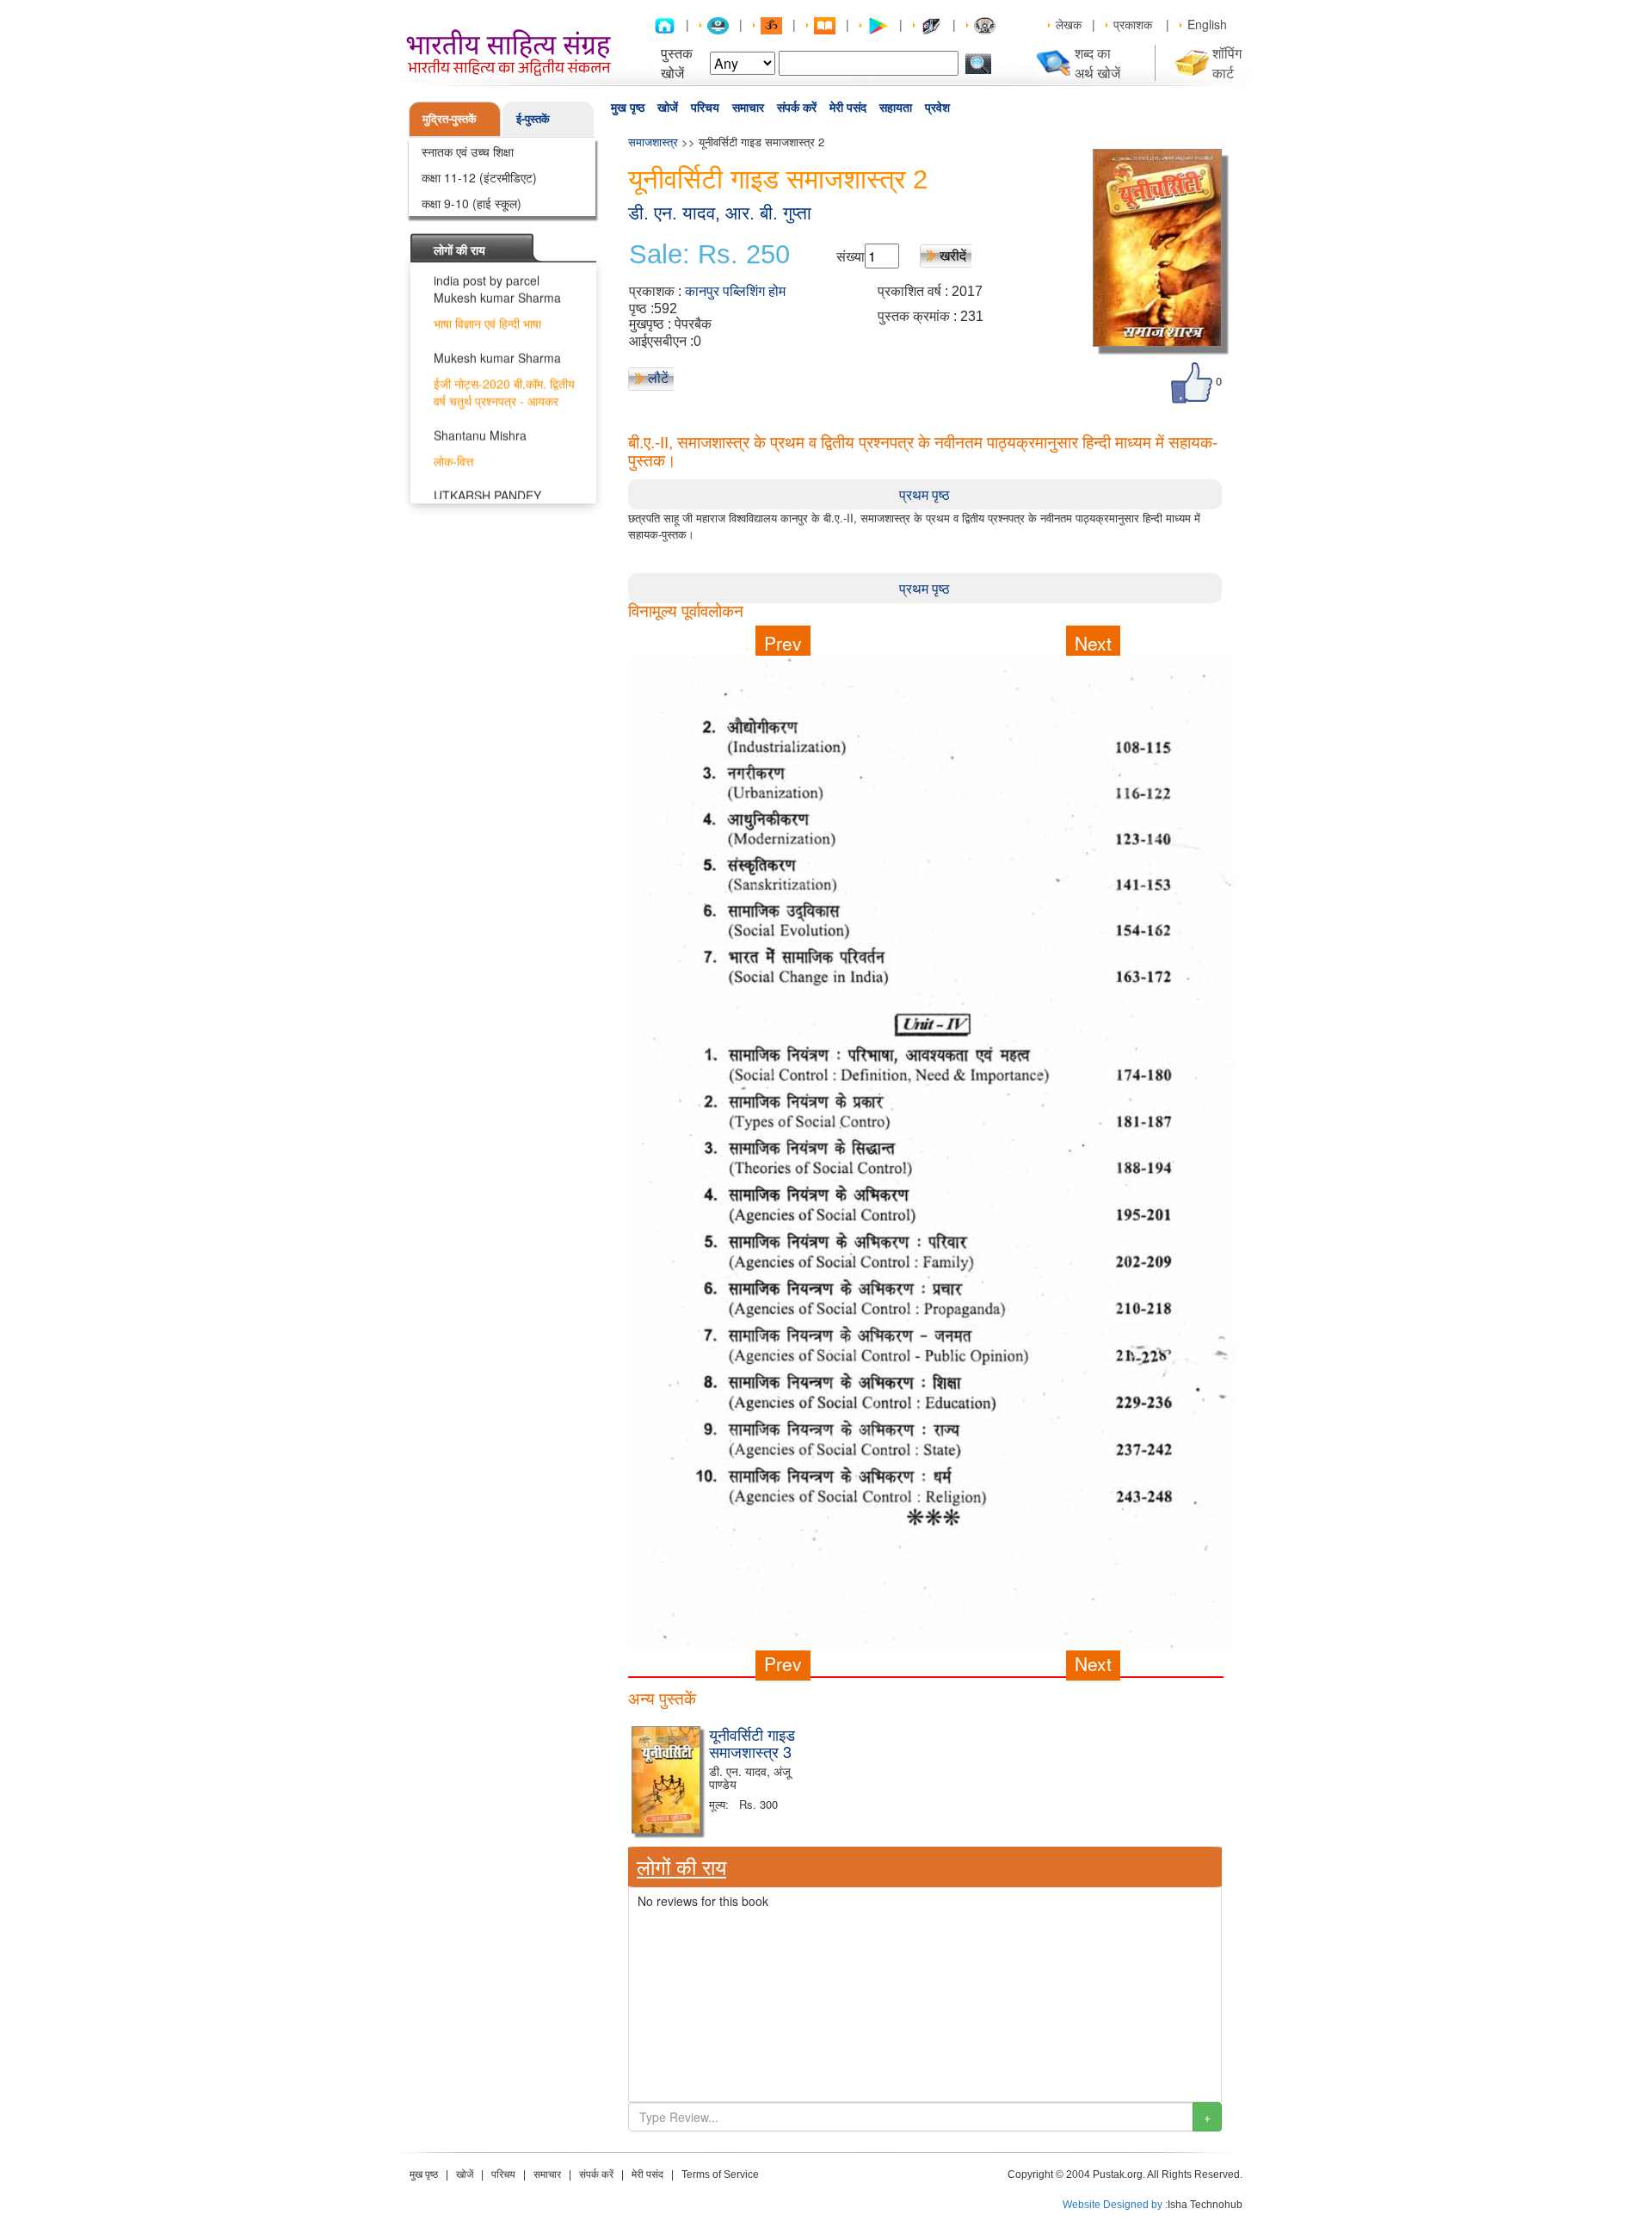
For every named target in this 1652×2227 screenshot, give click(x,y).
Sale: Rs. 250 (709, 255)
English (1207, 24)
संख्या (851, 256)
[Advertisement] (925, 1797)
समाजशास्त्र (653, 142)
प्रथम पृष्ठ (925, 494)
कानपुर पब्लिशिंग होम (735, 291)
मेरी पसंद (848, 108)
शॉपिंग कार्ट (1227, 63)
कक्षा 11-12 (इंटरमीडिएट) (479, 177)
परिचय (705, 108)
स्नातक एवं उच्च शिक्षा (468, 151)
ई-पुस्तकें (533, 118)
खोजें (668, 108)
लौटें (658, 377)
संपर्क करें (797, 108)
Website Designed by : (1115, 2205)
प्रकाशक (1133, 24)
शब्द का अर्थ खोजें (1097, 63)
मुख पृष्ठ (628, 108)
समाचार (748, 108)
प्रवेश (937, 108)
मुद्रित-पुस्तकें (450, 118)
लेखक (1069, 24)
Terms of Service (720, 2175)
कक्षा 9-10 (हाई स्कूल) (472, 203)
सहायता (896, 108)
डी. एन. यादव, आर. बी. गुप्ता (720, 213)
